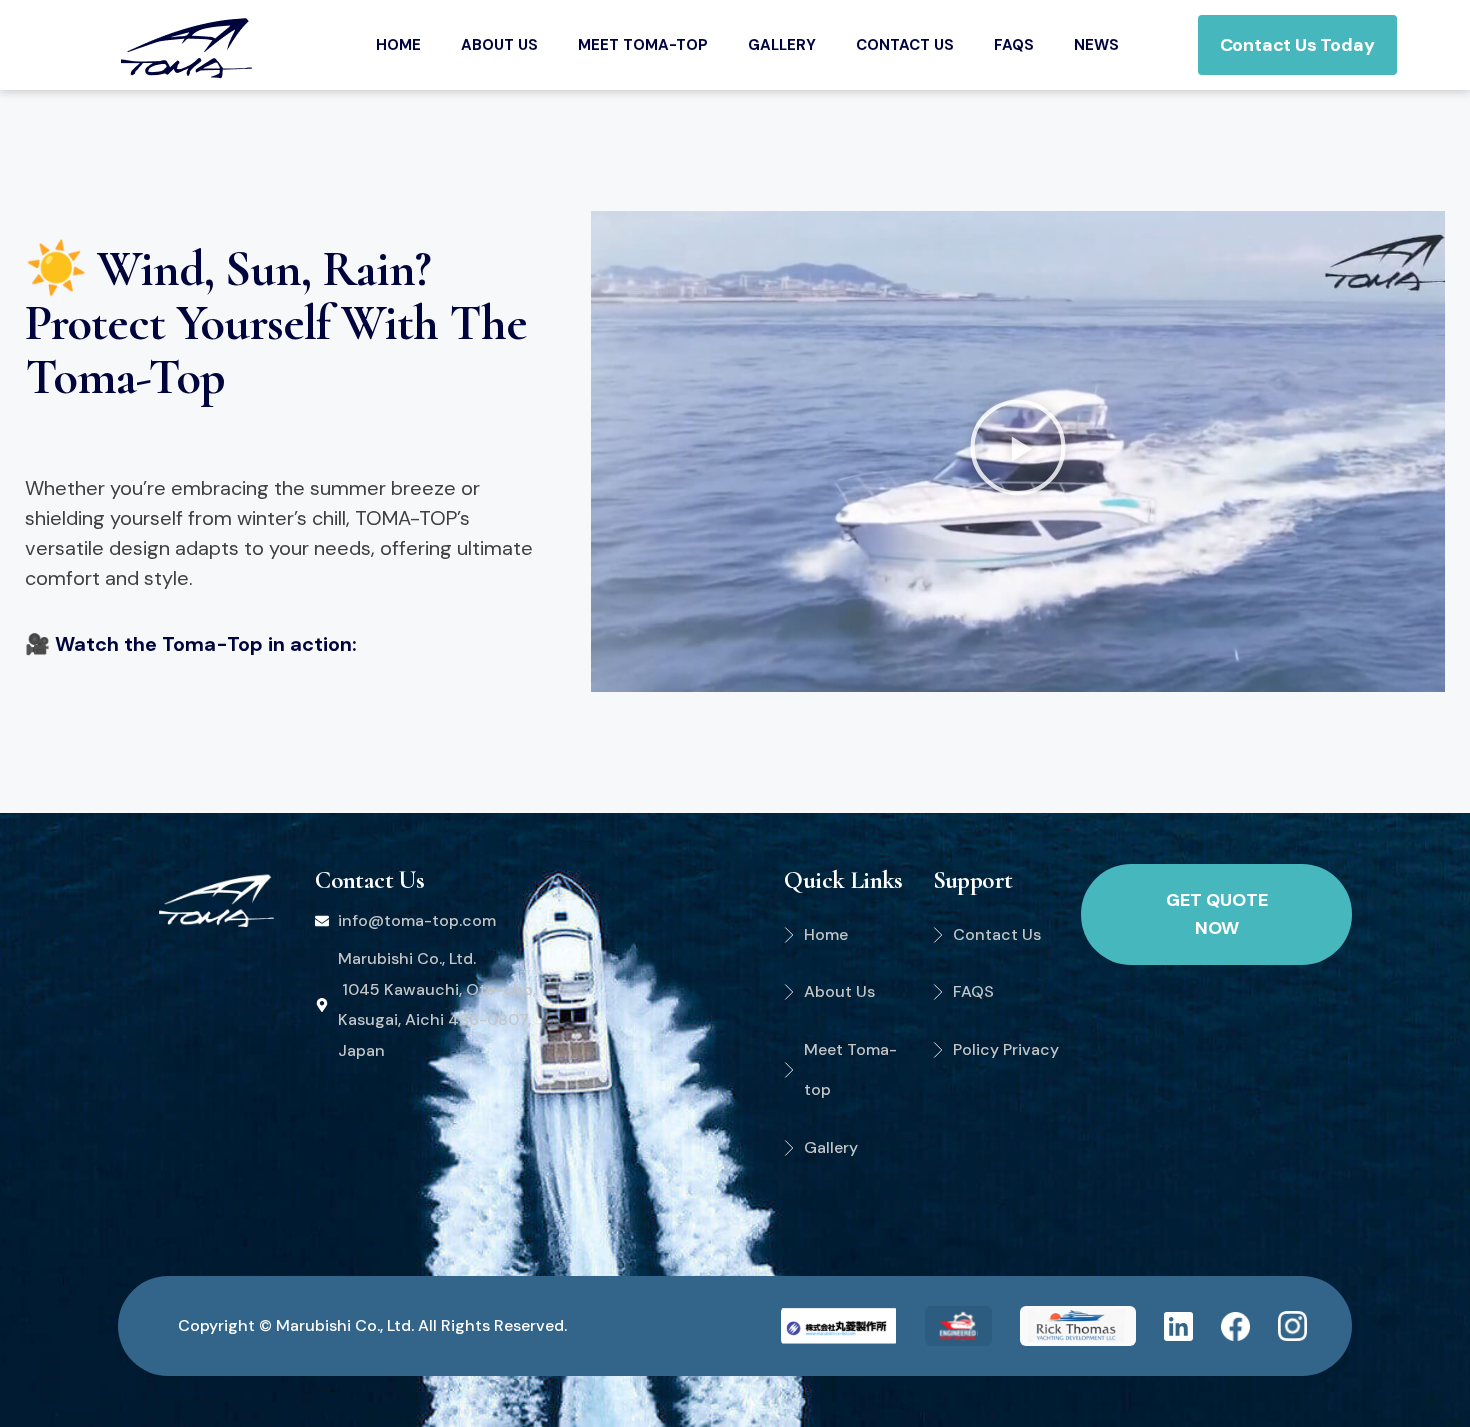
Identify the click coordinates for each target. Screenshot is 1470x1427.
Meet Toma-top (643, 45)
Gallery (782, 45)
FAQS (1014, 45)
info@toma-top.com (417, 920)
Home (398, 45)
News (1096, 45)
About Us (499, 45)
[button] (1018, 452)
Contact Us (905, 45)
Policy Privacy (1006, 1049)
